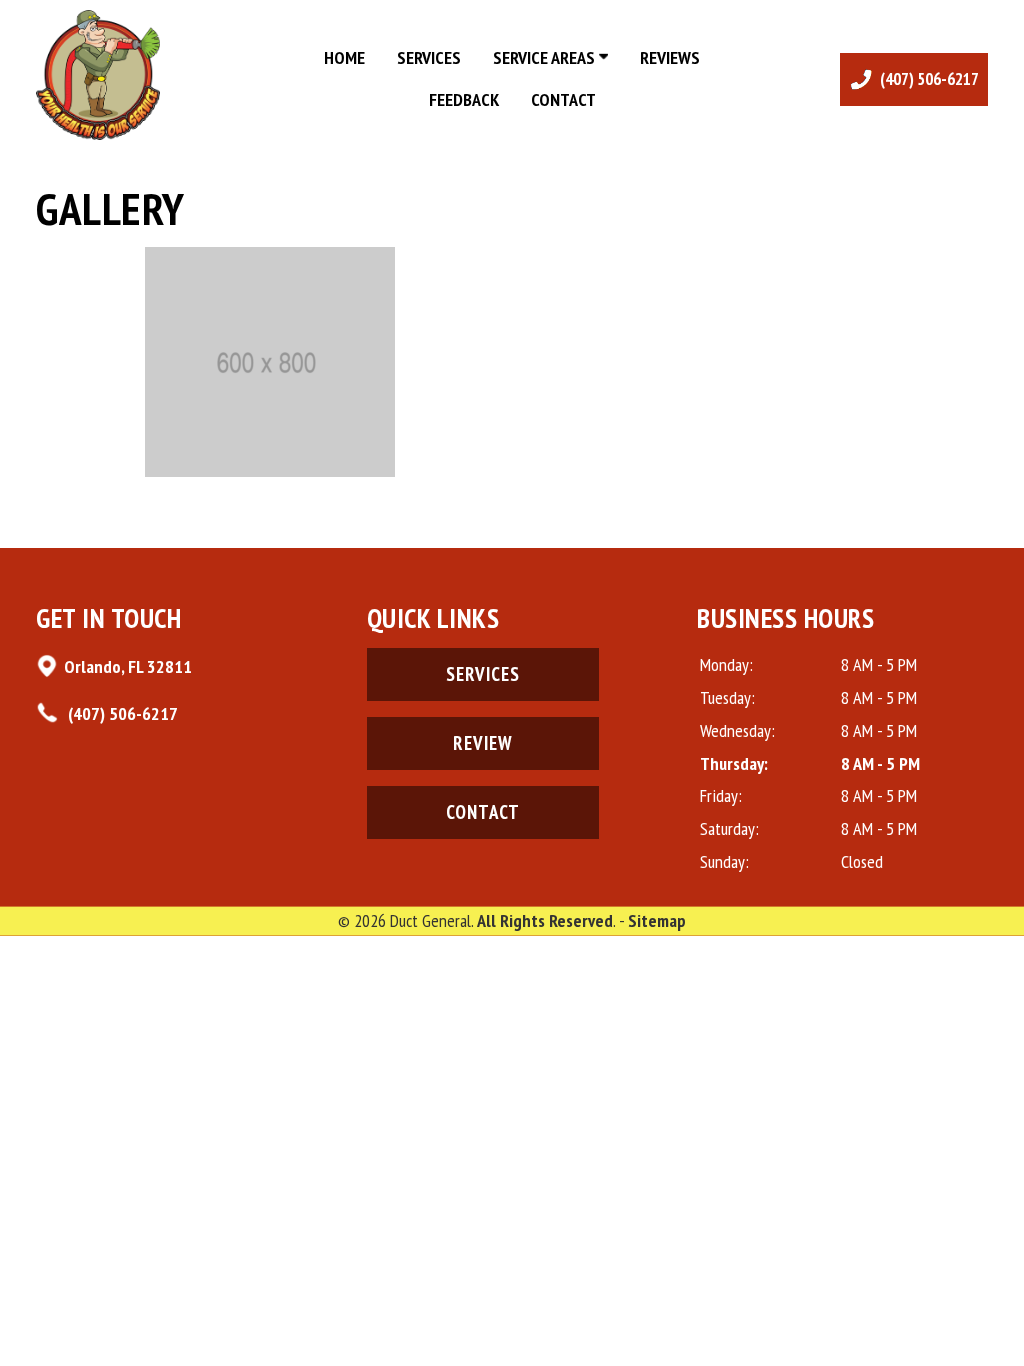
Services (429, 57)
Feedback (464, 99)
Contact (563, 99)
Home (344, 57)
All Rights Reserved (545, 920)
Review (483, 743)
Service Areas (546, 57)
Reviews (670, 57)
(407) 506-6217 (121, 713)
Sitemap (657, 920)
